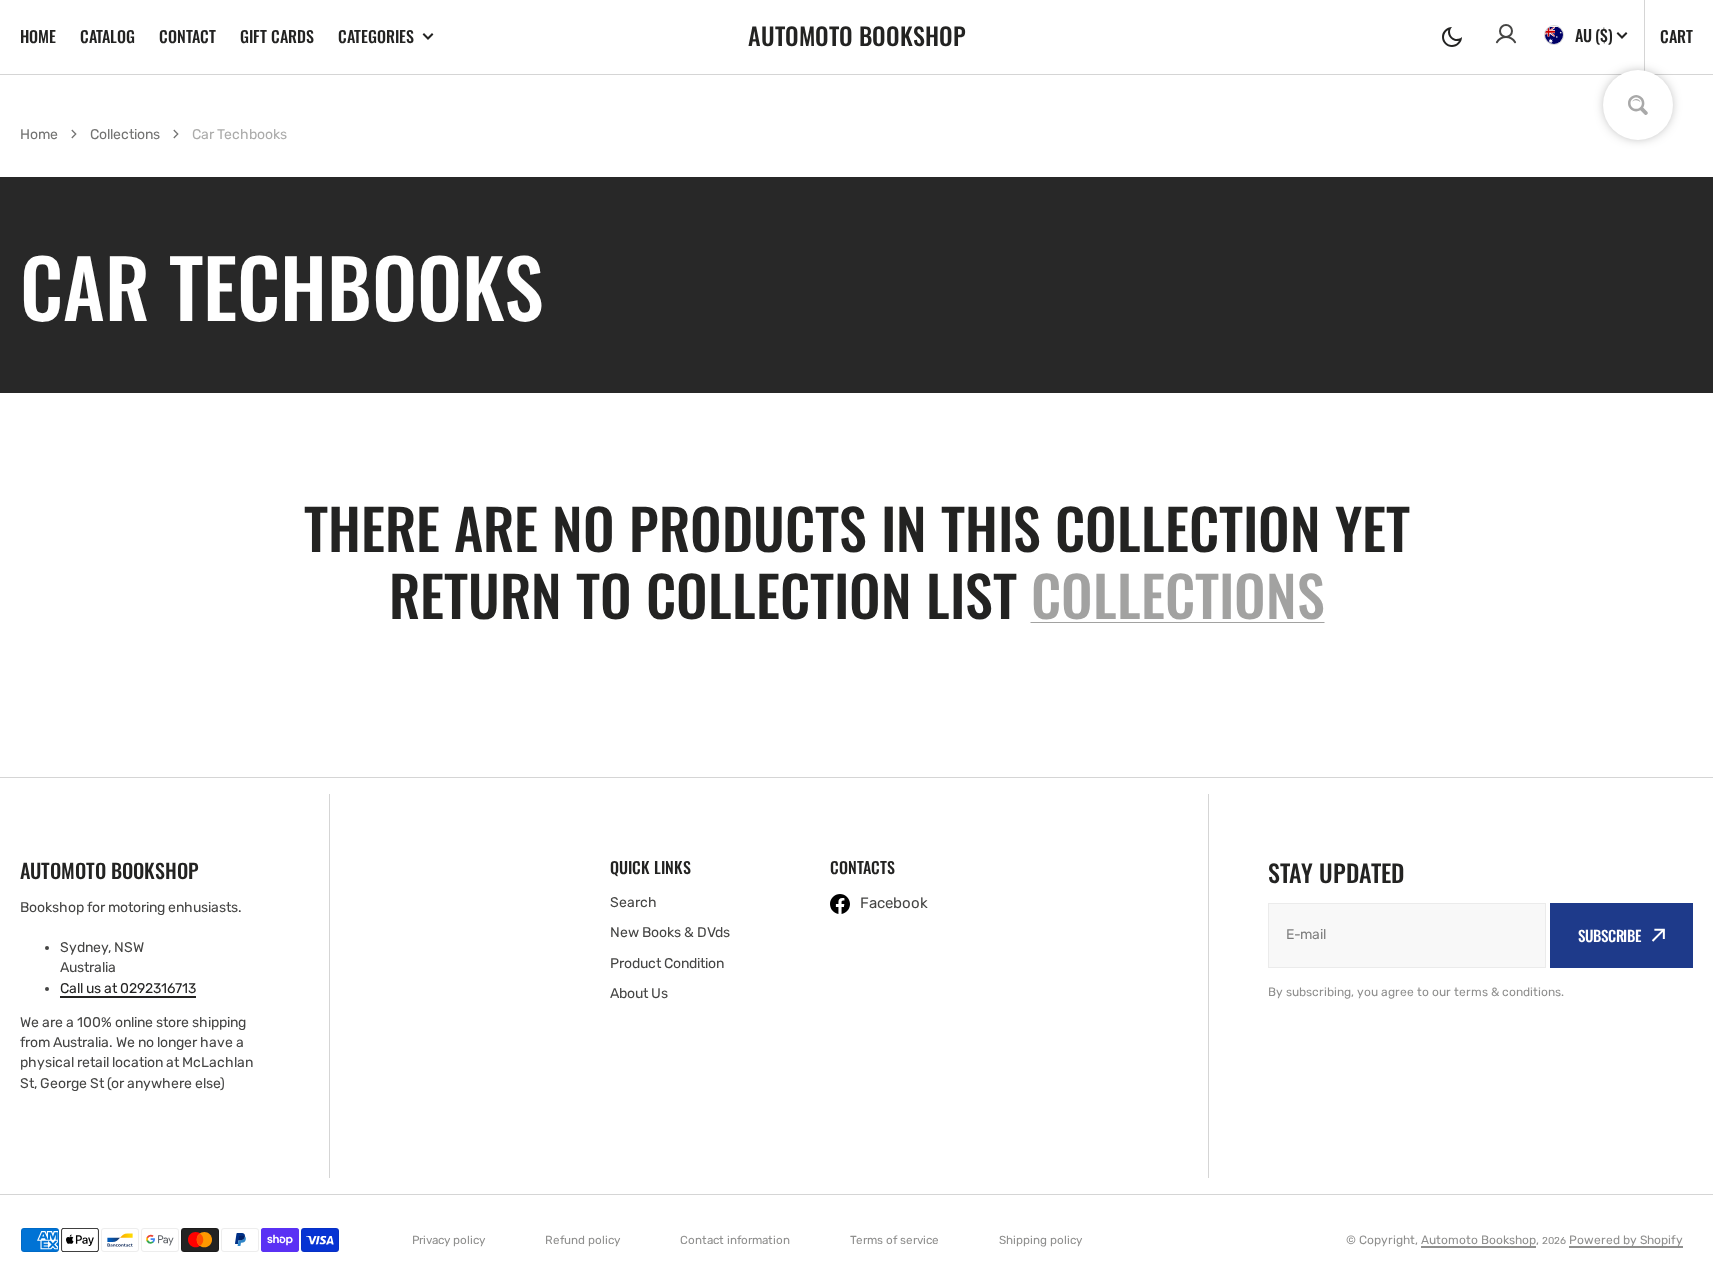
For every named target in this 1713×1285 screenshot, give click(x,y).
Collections (125, 134)
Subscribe (1609, 935)
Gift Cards (277, 36)
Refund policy (582, 1240)
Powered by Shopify (1626, 1240)
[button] (1452, 37)
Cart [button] (1676, 36)
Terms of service (894, 1240)
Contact (187, 36)
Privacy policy (448, 1240)
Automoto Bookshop (1478, 1240)
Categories (376, 36)
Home (38, 36)
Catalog (107, 36)
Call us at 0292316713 (128, 988)
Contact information (735, 1240)
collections (1178, 593)
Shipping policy (1040, 1240)
